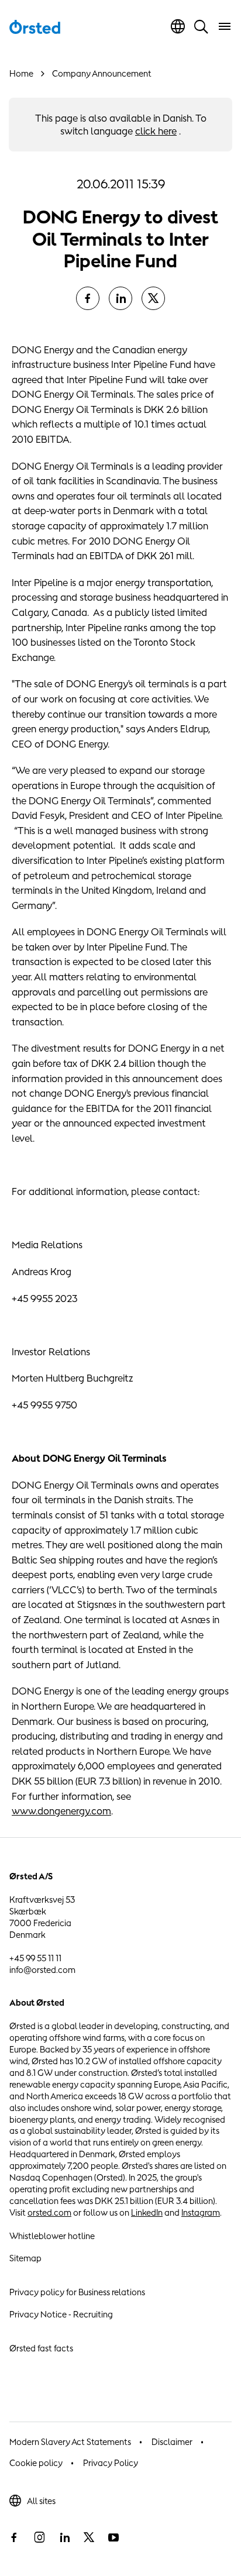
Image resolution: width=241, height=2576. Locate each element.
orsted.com (49, 2212)
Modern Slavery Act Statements (70, 2442)
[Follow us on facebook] (14, 2537)
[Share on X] (153, 298)
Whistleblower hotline (52, 2236)
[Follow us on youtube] (113, 2537)
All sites (41, 2501)
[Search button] (201, 26)
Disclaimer (172, 2442)
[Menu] (225, 26)
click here (156, 131)
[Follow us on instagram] (39, 2537)
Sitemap (25, 2258)
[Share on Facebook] (88, 298)
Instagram (201, 2212)
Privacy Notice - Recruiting (61, 2314)
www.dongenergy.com (61, 1811)
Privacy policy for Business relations (77, 2292)
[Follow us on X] (89, 2537)
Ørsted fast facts (41, 2348)
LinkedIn (147, 2212)
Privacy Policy (111, 2463)
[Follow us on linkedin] (64, 2537)
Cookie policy (36, 2463)
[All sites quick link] (178, 26)
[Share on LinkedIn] (120, 298)
